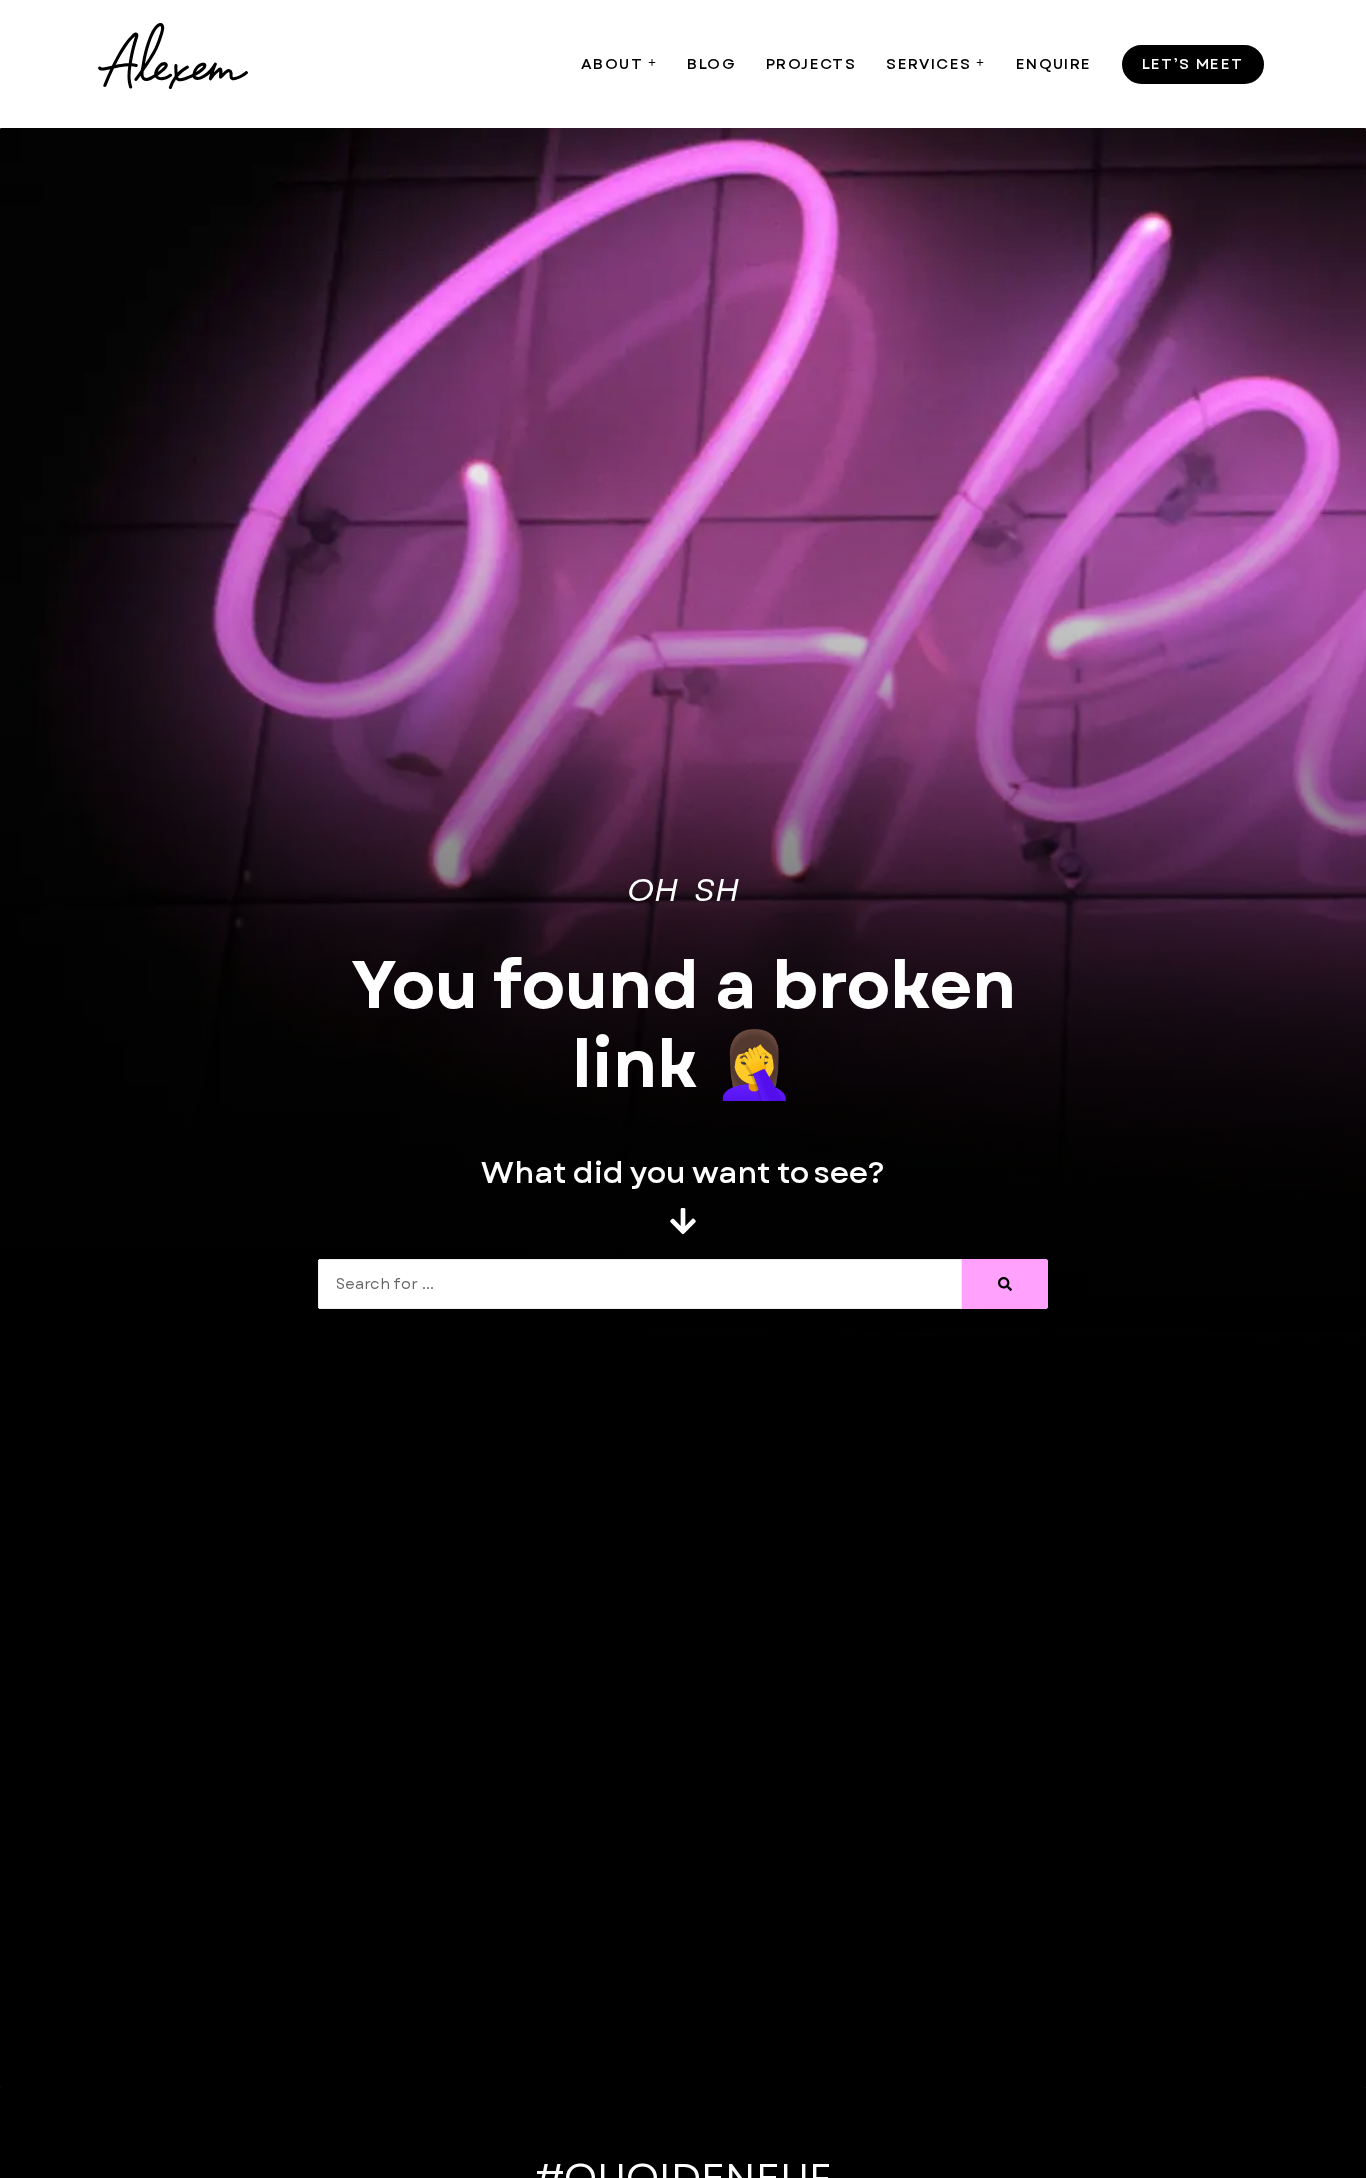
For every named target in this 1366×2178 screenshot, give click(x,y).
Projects (811, 64)
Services (928, 64)
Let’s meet (1193, 64)
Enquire (1054, 64)
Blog (711, 64)
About (612, 64)
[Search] (1005, 1284)
